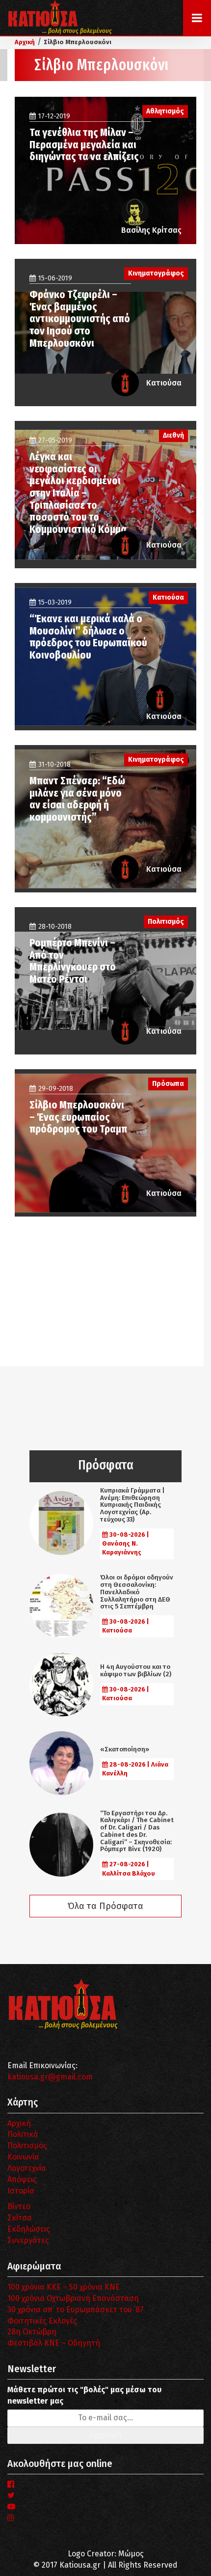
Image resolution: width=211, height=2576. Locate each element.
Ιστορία (21, 2191)
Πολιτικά (23, 2134)
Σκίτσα (20, 2218)
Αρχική (19, 2123)
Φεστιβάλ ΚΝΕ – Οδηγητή (54, 2343)
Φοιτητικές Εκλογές (42, 2321)
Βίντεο (19, 2206)
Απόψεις (22, 2179)
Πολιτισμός (27, 2146)
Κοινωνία (23, 2157)
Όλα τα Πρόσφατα (105, 1906)
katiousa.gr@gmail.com (50, 2077)
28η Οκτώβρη (32, 2332)
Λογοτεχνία (27, 2168)
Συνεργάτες (28, 2240)
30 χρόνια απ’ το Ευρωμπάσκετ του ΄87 (76, 2310)
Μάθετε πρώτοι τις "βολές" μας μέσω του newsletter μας (84, 2395)
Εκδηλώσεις (29, 2229)
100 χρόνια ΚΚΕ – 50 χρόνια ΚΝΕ (64, 2287)
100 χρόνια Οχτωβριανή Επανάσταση (73, 2298)
